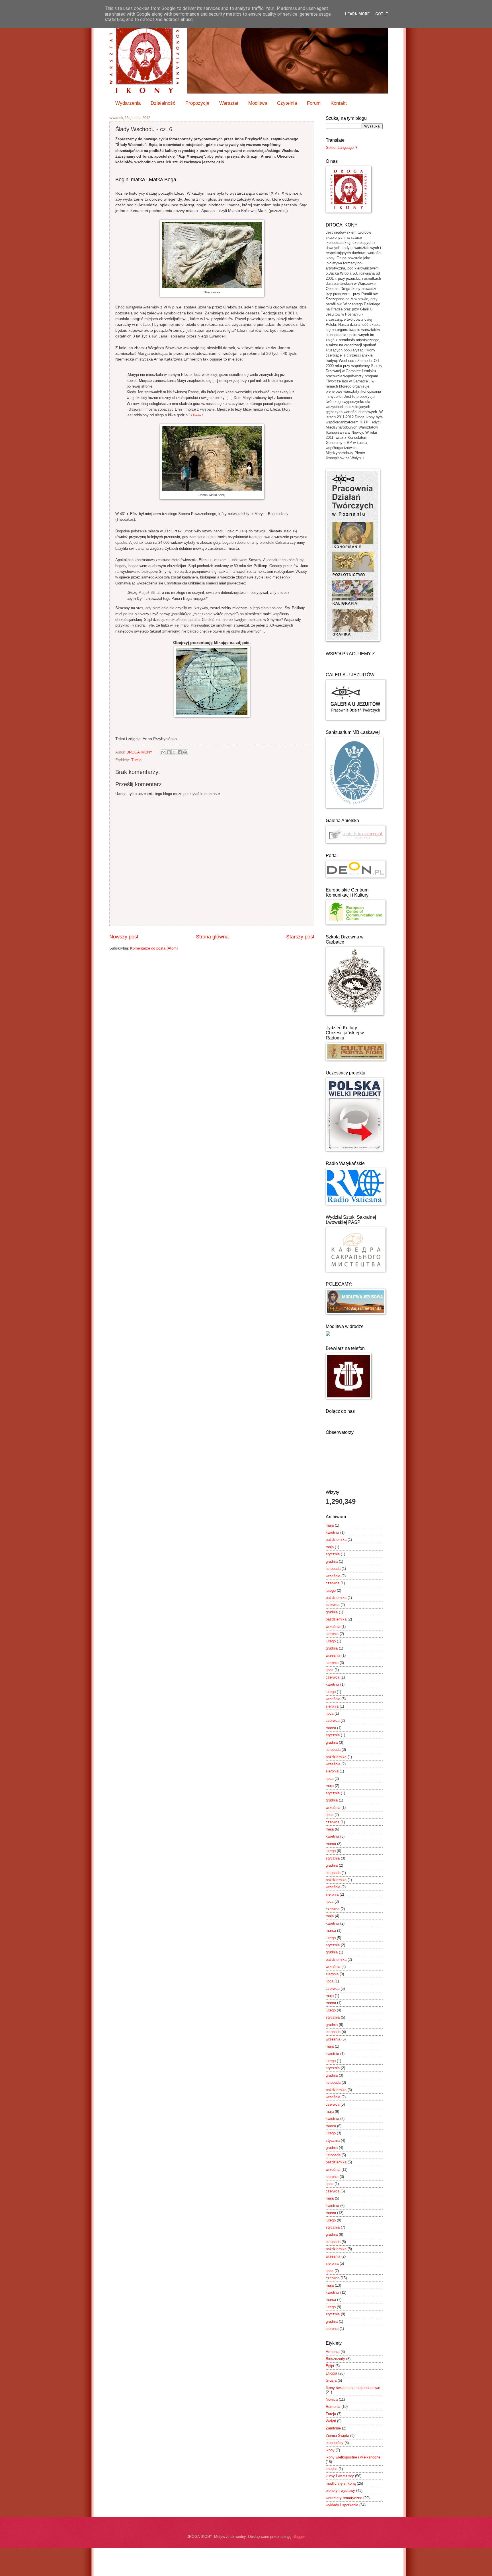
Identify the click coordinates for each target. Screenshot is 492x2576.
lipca (330, 1670)
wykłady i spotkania (342, 2505)
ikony (330, 2450)
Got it (382, 14)
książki (332, 2469)
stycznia (333, 1554)
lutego (331, 1590)
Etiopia (331, 2373)
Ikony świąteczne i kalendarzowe (353, 2388)
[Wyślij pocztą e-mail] (163, 752)
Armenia (333, 2352)
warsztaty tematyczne (344, 2498)
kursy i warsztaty (340, 2476)
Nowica (332, 2399)
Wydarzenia (128, 103)
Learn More (357, 14)
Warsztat (229, 103)
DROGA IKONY (140, 752)
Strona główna (212, 937)
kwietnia (332, 1532)
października (336, 1540)
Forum (314, 103)
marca (331, 1728)
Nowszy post (124, 937)
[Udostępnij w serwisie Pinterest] (185, 752)
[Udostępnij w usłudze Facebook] (180, 752)
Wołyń (331, 2421)
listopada (333, 1569)
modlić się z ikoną (341, 2483)
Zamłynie (333, 2428)
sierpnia (332, 1634)
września (333, 1576)
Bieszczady (335, 2359)
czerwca (333, 1583)
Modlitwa (258, 103)
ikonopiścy (335, 2443)
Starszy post (300, 937)
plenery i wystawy (340, 2490)
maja (330, 1525)
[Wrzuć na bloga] (169, 752)
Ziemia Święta (337, 2436)
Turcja (136, 760)
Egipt (330, 2366)
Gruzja (331, 2380)
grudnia (332, 1561)
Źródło (197, 415)
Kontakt (339, 103)
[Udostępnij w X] (174, 752)
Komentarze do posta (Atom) (154, 948)
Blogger (299, 2537)
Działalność (163, 103)
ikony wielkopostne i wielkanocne (353, 2457)
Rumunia (333, 2407)
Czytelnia (287, 103)
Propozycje (197, 103)
